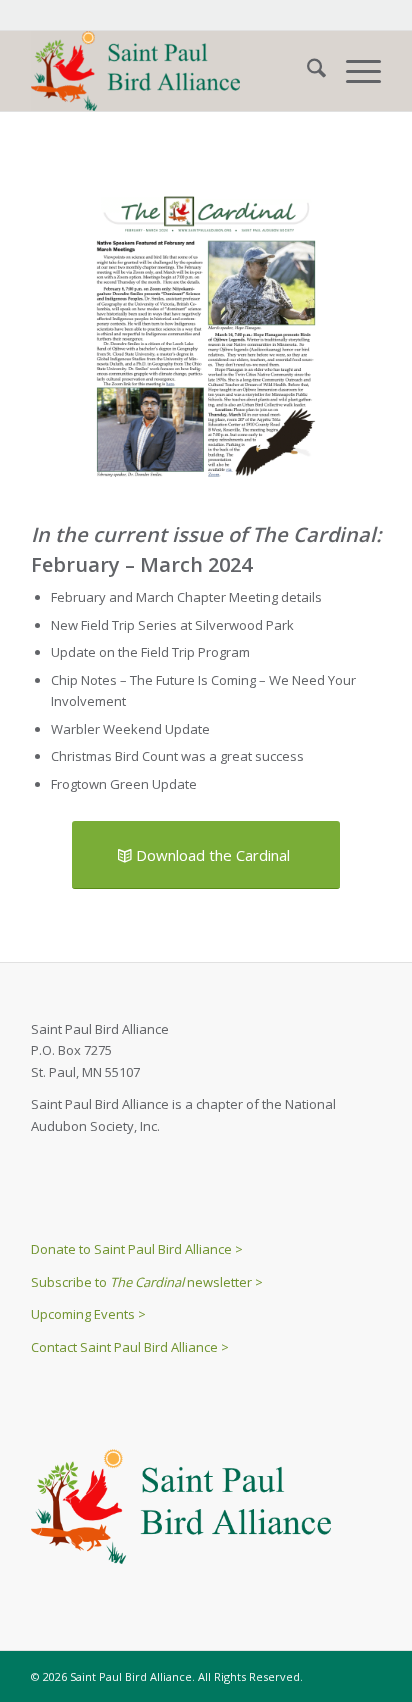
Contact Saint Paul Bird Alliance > (130, 1347)
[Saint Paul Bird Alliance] (171, 71)
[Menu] (353, 71)
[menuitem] (306, 71)
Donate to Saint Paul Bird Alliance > (137, 1249)
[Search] (306, 71)
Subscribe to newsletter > (147, 1282)
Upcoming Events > (88, 1314)
